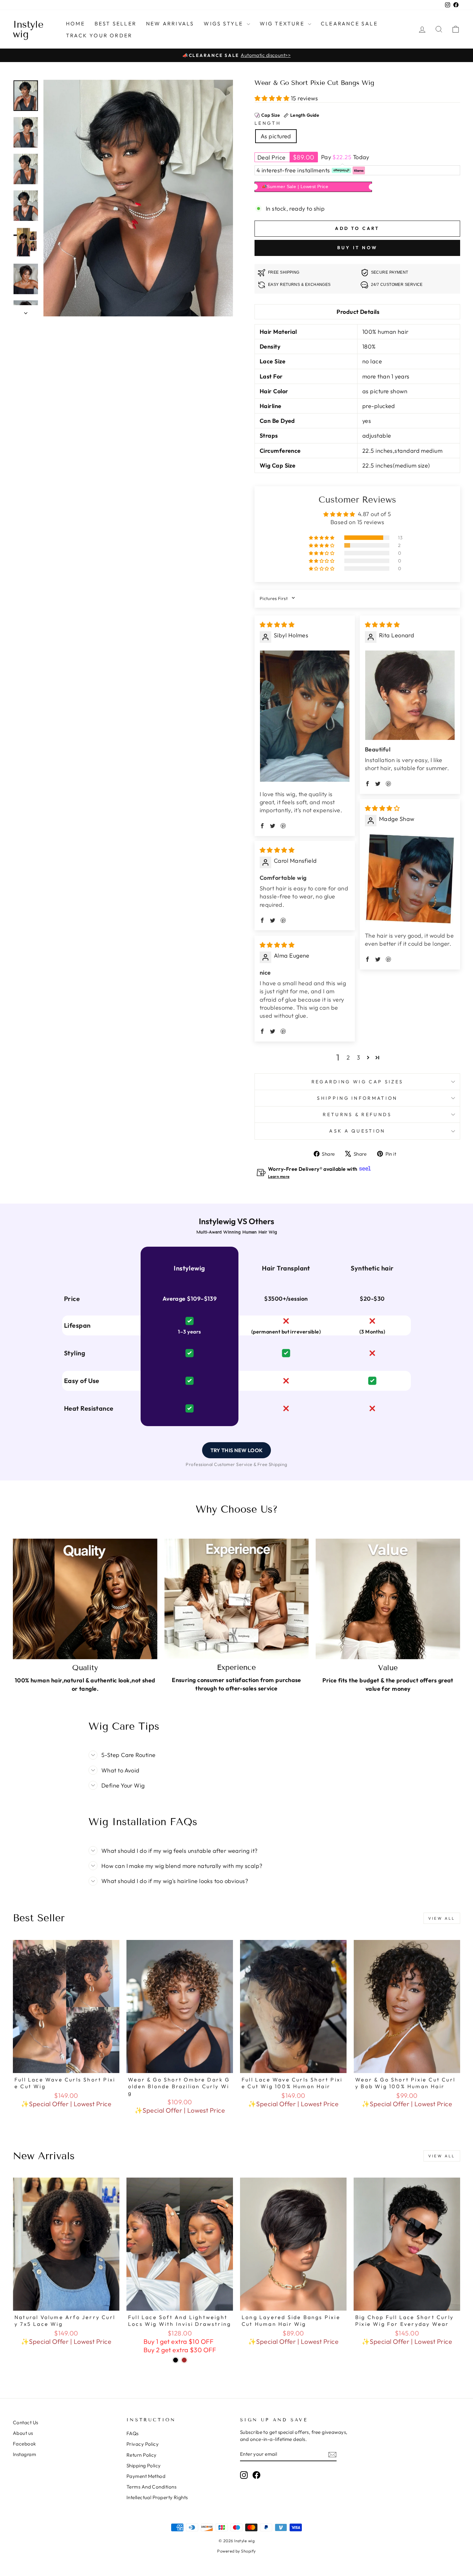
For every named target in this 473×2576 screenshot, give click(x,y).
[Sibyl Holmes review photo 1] (305, 716)
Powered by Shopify (236, 2551)
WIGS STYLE (224, 23)
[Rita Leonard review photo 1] (410, 695)
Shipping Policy (144, 2466)
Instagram (24, 2454)
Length (268, 123)
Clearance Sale (349, 23)
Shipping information (357, 1098)
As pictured (276, 136)
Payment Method (146, 2476)
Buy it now (357, 248)
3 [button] (358, 1057)
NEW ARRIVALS (170, 23)
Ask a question (357, 1131)
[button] (273, 98)
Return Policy (142, 2455)
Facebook (24, 2444)
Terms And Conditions (151, 2487)
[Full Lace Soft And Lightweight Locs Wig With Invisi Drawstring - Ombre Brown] (184, 2360)
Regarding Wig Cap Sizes (357, 1082)
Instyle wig (28, 29)
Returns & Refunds (357, 1115)
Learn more (279, 1176)
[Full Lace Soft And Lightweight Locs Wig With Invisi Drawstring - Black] (176, 2360)
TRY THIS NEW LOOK (236, 1450)
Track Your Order (99, 35)
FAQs (133, 2433)
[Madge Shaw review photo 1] (410, 879)
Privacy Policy (143, 2444)
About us (23, 2433)
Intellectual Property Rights (157, 2497)
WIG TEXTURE (283, 23)
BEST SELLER (116, 23)
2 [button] (348, 1057)
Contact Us (26, 2422)
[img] (277, 625)
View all (442, 1918)
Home (75, 23)
